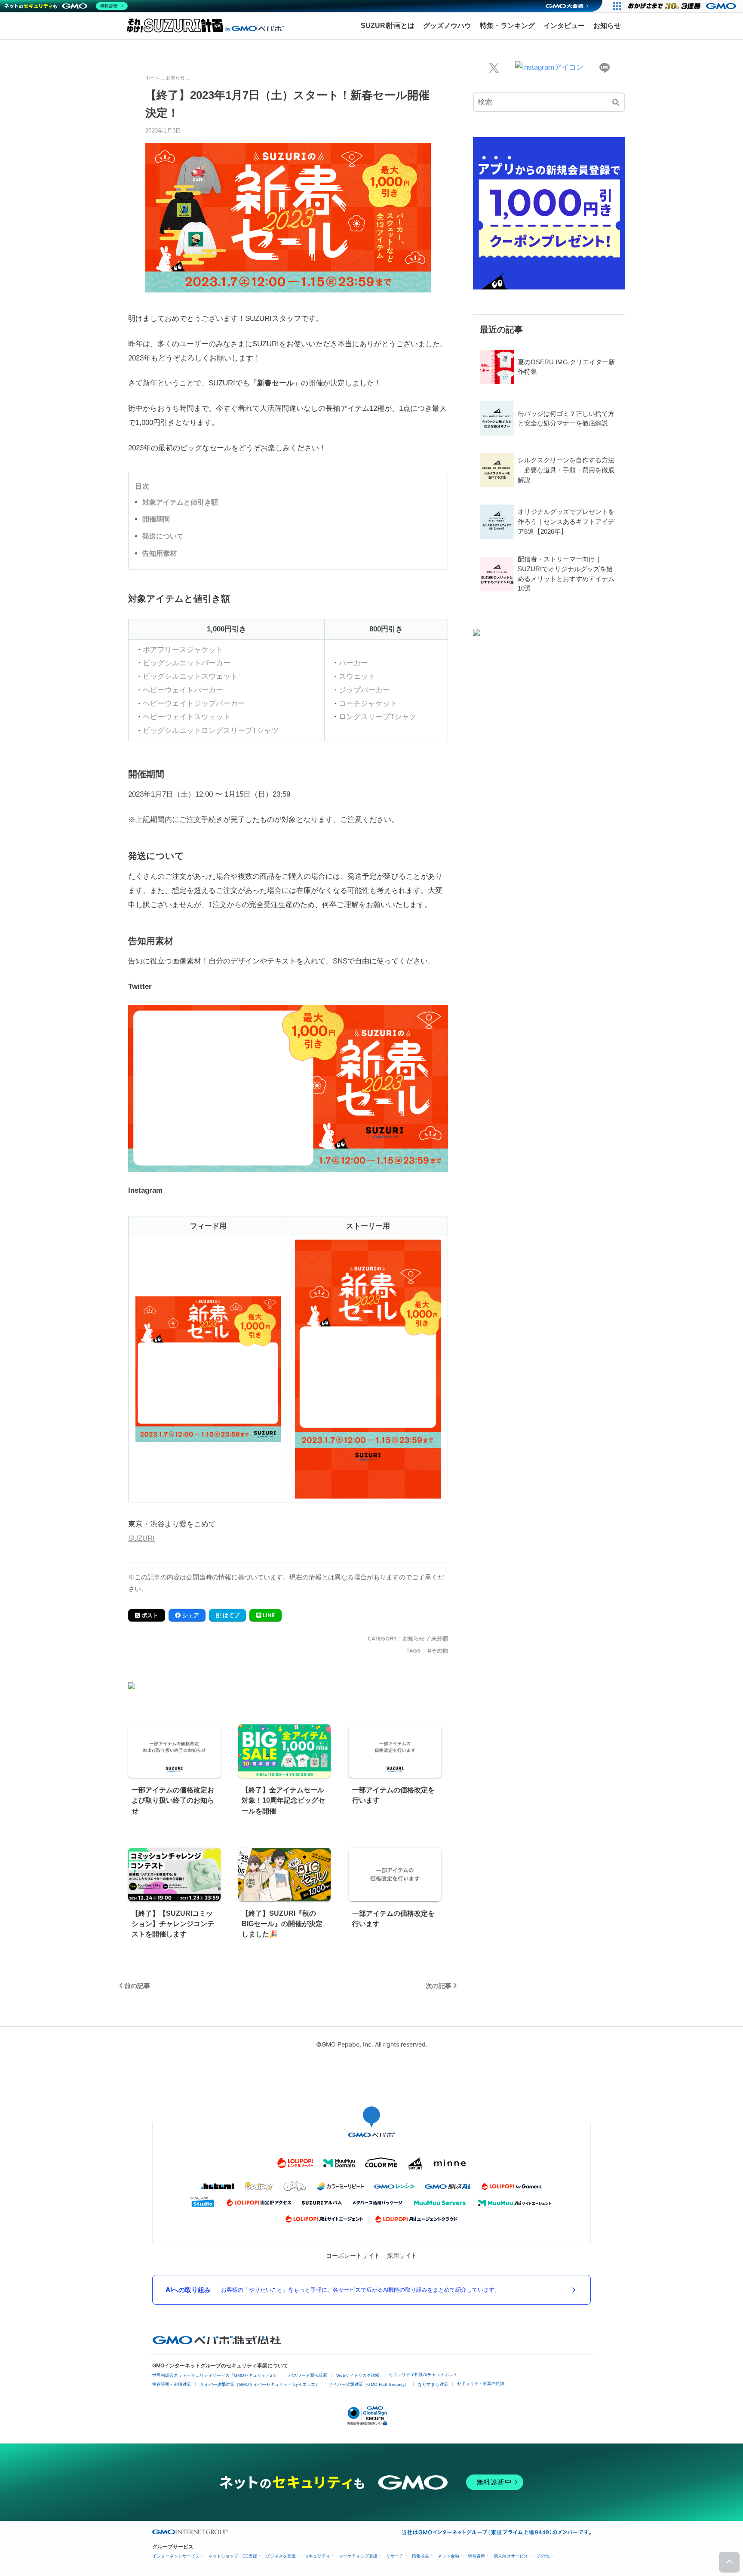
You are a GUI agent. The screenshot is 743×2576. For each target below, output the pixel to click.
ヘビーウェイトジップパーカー (194, 703)
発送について (163, 536)
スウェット (357, 676)
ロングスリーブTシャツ (378, 717)
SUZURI (141, 1538)
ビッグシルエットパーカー (187, 663)
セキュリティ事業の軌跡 (481, 2384)
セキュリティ (317, 2556)
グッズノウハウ (447, 26)
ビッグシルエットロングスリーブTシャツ (211, 731)
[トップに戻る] (729, 2562)
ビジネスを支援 (281, 2556)
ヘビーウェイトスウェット (187, 717)
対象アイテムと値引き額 (180, 502)
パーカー (353, 663)
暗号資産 (476, 2556)
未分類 (440, 1638)
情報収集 (421, 2556)
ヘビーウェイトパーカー (183, 690)
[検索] (616, 102)
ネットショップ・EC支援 (233, 2556)
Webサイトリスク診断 (358, 2375)
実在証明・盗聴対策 (172, 2384)
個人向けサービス (511, 2556)
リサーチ (395, 2556)
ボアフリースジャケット (183, 650)
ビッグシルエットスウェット (190, 676)
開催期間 (156, 519)
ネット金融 (448, 2556)
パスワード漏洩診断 (308, 2375)
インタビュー (564, 26)
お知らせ (607, 26)
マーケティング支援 (358, 2556)
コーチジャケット (368, 703)
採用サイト (402, 2255)
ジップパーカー (364, 690)
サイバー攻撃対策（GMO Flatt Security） (369, 2384)
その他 (440, 1650)
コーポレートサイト (353, 2255)
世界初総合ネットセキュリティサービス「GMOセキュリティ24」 (216, 2375)
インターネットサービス (176, 2556)
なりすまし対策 (433, 2384)
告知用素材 (160, 553)
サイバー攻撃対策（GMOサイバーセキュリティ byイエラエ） (260, 2384)
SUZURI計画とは (388, 26)
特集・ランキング (507, 26)
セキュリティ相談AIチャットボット (423, 2374)
